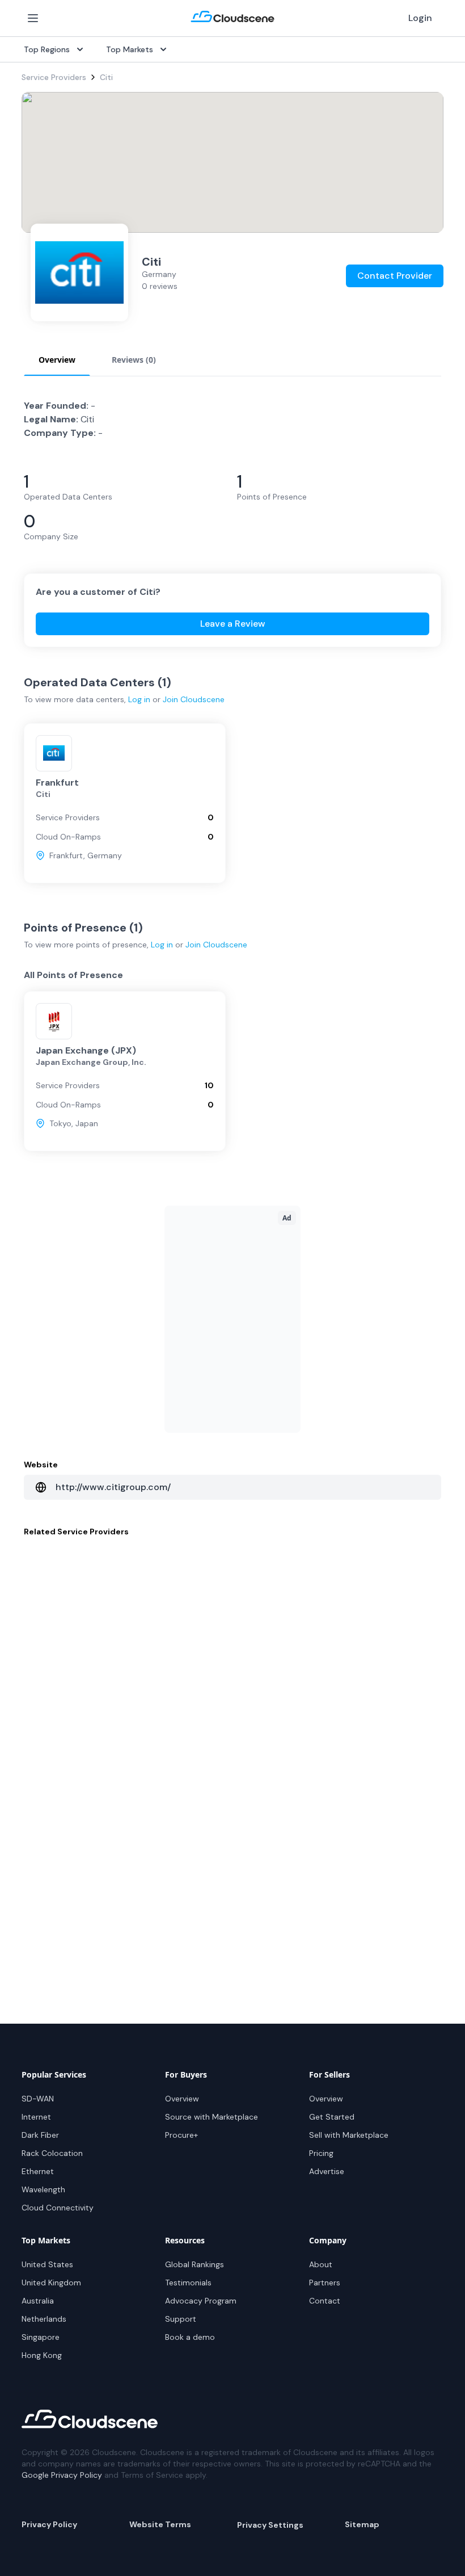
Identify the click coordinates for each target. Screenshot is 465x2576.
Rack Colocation (52, 2153)
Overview (182, 2099)
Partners (325, 2283)
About (321, 2264)
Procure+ (181, 2135)
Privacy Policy (49, 2524)
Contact (325, 2301)
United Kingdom (51, 2283)
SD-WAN (38, 2099)
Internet (36, 2117)
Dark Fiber (40, 2135)
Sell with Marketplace (349, 2135)
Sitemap (362, 2524)
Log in (139, 699)
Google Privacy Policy (62, 2475)
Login (420, 18)
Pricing (321, 2153)
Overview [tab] (57, 360)
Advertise (327, 2171)
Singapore (41, 2337)
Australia (38, 2301)
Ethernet (38, 2171)
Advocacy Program (201, 2301)
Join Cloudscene (194, 699)
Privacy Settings (270, 2525)
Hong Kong (42, 2355)
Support (181, 2319)
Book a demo (190, 2337)
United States (47, 2264)
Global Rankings (195, 2264)
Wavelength (43, 2189)
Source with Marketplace (212, 2117)
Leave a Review (233, 624)
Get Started (332, 2117)
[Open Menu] (33, 18)
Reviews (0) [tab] (134, 360)
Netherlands (44, 2319)
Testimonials (188, 2283)
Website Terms (160, 2524)
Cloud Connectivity (58, 2208)
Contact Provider (395, 276)
